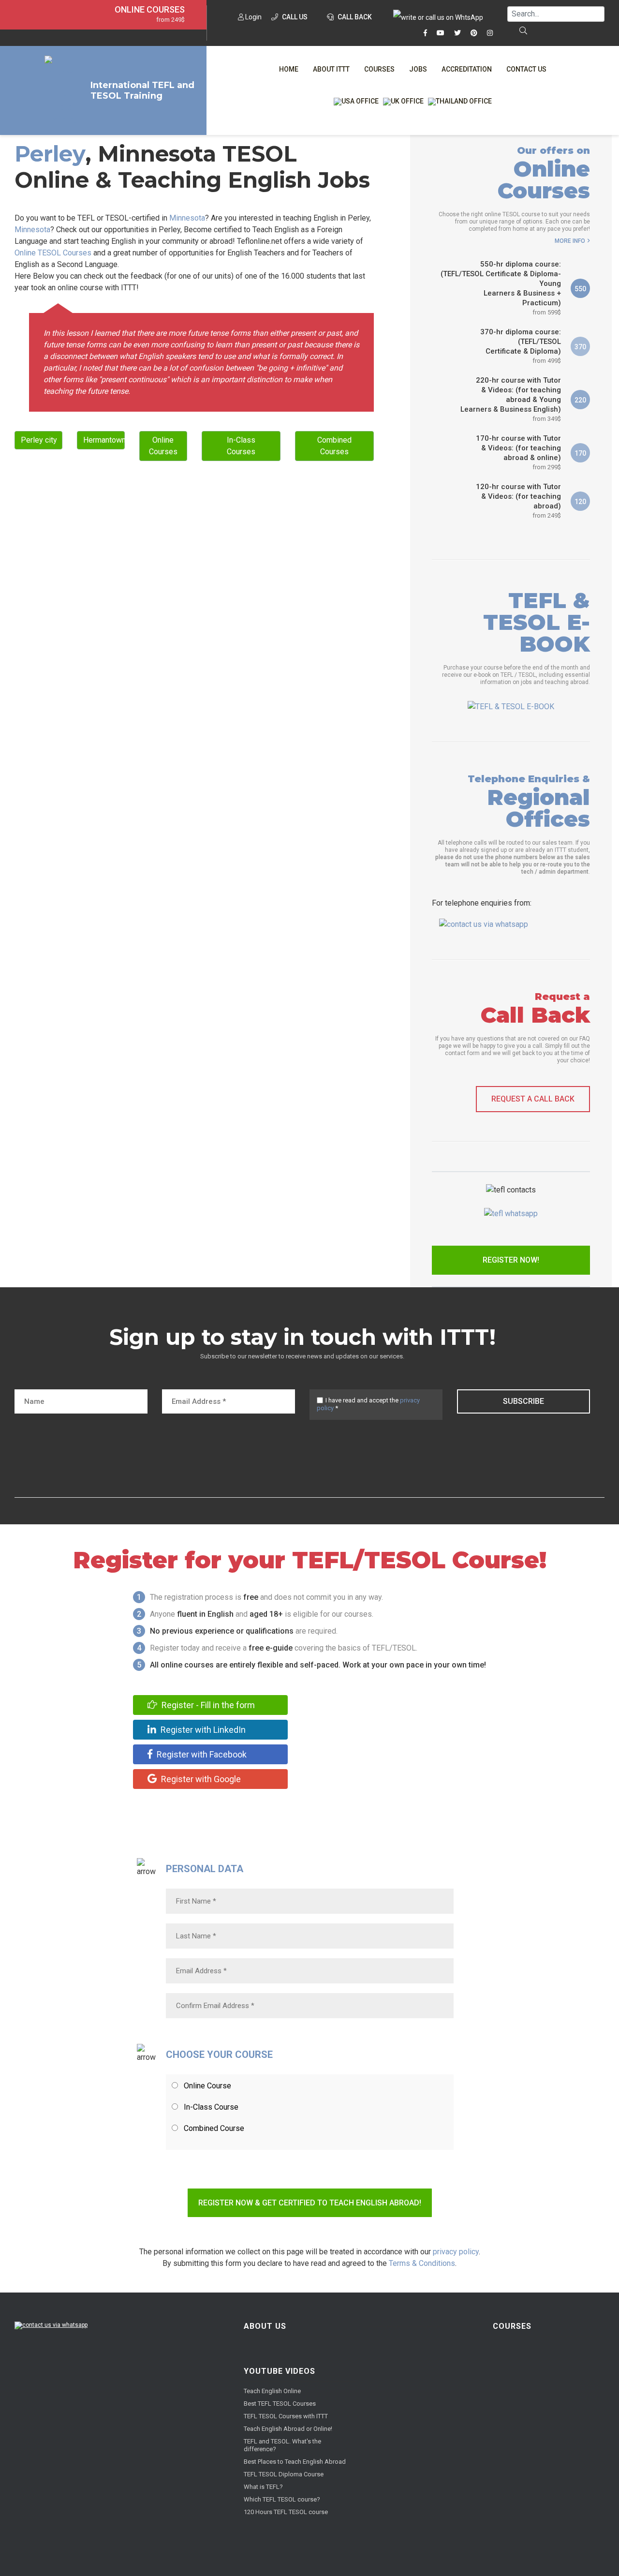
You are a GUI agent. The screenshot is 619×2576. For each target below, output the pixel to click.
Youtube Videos (280, 2371)
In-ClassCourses (241, 446)
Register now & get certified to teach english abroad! (310, 2203)
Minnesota (187, 218)
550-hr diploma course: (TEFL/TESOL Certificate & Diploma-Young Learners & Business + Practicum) (501, 288)
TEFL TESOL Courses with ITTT (286, 2416)
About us (265, 2326)
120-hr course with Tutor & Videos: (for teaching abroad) (518, 501)
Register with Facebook (201, 1754)
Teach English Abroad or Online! (288, 2429)
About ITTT (331, 69)
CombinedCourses (334, 446)
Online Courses (150, 10)
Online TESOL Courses (53, 253)
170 (580, 453)
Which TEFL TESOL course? (282, 2499)
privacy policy (456, 2252)
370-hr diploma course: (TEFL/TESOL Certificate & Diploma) (521, 346)
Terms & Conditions (422, 2263)
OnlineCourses (163, 446)
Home (289, 69)
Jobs (418, 69)
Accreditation (467, 69)
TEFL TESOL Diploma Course (284, 2474)
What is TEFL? (263, 2487)
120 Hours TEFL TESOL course (286, 2512)
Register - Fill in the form (207, 1705)
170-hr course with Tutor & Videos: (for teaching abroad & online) (518, 452)
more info (570, 241)
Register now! (511, 1260)
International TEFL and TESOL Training (142, 90)
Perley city (39, 440)
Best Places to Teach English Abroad (295, 2462)
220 (580, 400)
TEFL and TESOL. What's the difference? (282, 2445)
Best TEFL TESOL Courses (280, 2404)
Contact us (526, 69)
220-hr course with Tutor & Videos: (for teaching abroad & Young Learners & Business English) (511, 399)
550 (580, 289)
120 (580, 502)
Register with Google (200, 1779)
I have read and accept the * (368, 1404)
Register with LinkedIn (202, 1730)
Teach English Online (272, 2391)
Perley (50, 154)
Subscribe (523, 1401)
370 (580, 347)
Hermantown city (104, 440)
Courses (379, 69)
